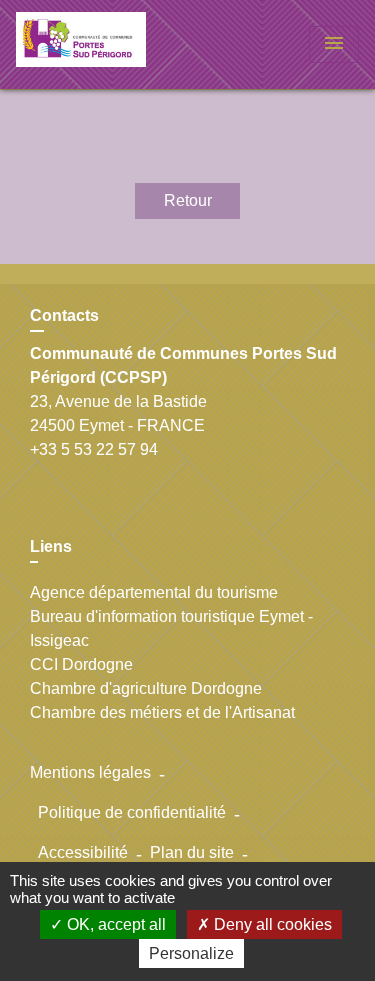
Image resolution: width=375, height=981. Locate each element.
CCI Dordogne (81, 664)
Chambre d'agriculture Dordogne (146, 688)
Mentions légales (90, 772)
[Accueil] (91, 44)
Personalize (191, 953)
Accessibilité (83, 852)
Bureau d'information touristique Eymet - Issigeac (171, 628)
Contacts (64, 315)
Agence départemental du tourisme (154, 592)
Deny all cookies (271, 924)
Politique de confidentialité (132, 812)
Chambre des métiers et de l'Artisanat (162, 712)
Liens (51, 546)
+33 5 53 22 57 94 (94, 449)
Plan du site (192, 852)
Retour (188, 200)
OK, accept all (114, 924)
